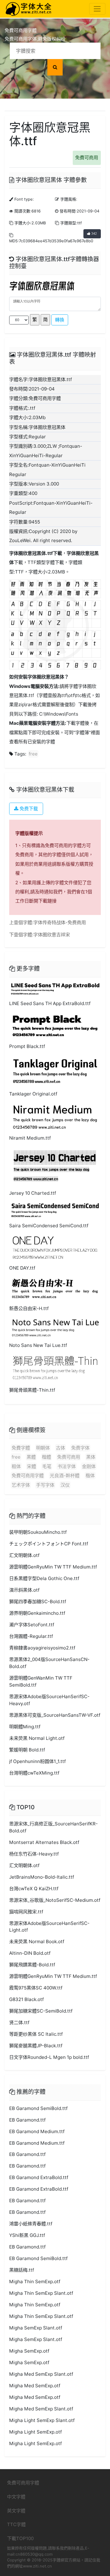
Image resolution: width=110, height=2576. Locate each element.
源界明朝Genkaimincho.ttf (37, 1613)
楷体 (90, 1476)
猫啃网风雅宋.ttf (26, 1912)
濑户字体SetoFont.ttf (32, 1625)
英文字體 (16, 2511)
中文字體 (16, 2497)
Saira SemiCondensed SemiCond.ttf (49, 1226)
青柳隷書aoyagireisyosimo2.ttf (42, 1648)
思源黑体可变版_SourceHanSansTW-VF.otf (55, 1715)
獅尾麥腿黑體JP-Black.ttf (36, 2046)
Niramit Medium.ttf (30, 1138)
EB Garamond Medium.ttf (37, 2131)
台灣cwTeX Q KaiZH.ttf (34, 1889)
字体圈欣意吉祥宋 (52, 935)
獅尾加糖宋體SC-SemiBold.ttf (41, 2011)
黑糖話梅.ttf (22, 2270)
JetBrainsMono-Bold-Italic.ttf (42, 1877)
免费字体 (80, 1448)
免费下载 (28, 809)
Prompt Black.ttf (27, 1046)
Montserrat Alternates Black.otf (44, 1842)
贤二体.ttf (19, 2022)
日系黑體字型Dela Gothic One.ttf (44, 1578)
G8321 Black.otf (26, 1999)
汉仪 (65, 1485)
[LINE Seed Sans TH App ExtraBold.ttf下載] (55, 988)
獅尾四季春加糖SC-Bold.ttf (38, 1602)
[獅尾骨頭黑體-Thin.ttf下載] (55, 1368)
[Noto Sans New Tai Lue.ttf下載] (55, 1327)
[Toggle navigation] (97, 9)
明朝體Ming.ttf (25, 1727)
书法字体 (67, 1466)
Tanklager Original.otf (33, 1094)
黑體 (31, 1457)
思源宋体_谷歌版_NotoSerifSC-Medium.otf (55, 1900)
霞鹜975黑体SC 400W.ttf (36, 1988)
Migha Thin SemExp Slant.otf (41, 2293)
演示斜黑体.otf (24, 1590)
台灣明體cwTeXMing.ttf (34, 1773)
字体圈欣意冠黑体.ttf (31, 553)
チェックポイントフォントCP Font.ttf (49, 1544)
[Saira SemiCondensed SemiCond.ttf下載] (55, 1210)
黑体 (91, 1457)
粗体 (16, 1466)
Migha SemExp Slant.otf (36, 2328)
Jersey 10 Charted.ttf (33, 1193)
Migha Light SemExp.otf (35, 2432)
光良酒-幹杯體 (65, 1476)
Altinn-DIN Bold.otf (30, 1953)
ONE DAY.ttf (22, 1268)
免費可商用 (87, 158)
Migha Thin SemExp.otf (35, 2282)
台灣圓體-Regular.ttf (31, 1636)
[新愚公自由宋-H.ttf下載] (55, 1289)
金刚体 (89, 1466)
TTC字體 (16, 2524)
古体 (61, 1448)
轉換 (60, 320)
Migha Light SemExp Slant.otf (42, 2420)
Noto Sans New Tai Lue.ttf (38, 1345)
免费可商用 (69, 1457)
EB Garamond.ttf (27, 2120)
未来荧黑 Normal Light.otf (37, 1738)
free (33, 754)
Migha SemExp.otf (29, 2351)
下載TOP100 (20, 2538)
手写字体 (45, 1485)
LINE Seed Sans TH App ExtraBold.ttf (50, 1003)
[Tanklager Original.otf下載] (55, 1071)
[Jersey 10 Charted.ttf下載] (55, 1166)
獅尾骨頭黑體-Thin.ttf (32, 1390)
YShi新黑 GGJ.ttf (27, 2235)
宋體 (31, 1466)
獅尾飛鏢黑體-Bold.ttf (32, 1965)
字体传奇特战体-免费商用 (60, 922)
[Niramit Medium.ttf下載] (55, 1116)
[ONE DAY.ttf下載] (55, 1247)
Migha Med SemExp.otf (35, 2386)
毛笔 (47, 1466)
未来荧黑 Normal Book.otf (37, 1942)
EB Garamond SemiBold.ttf (38, 2108)
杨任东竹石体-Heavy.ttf (34, 1854)
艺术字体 (21, 1485)
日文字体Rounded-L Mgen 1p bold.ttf (49, 2057)
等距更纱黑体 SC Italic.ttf (36, 2034)
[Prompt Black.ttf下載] (55, 1025)
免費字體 (21, 1448)
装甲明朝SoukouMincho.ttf (38, 1532)
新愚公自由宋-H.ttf (29, 1308)
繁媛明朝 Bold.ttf (27, 1750)
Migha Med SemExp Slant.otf (41, 2374)
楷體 (46, 1457)
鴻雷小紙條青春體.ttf (31, 2224)
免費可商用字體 (28, 1476)
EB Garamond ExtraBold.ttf (39, 2177)
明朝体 (43, 1448)
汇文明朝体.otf (24, 1555)
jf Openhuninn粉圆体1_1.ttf (37, 1761)
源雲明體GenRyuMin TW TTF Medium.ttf (53, 1567)
